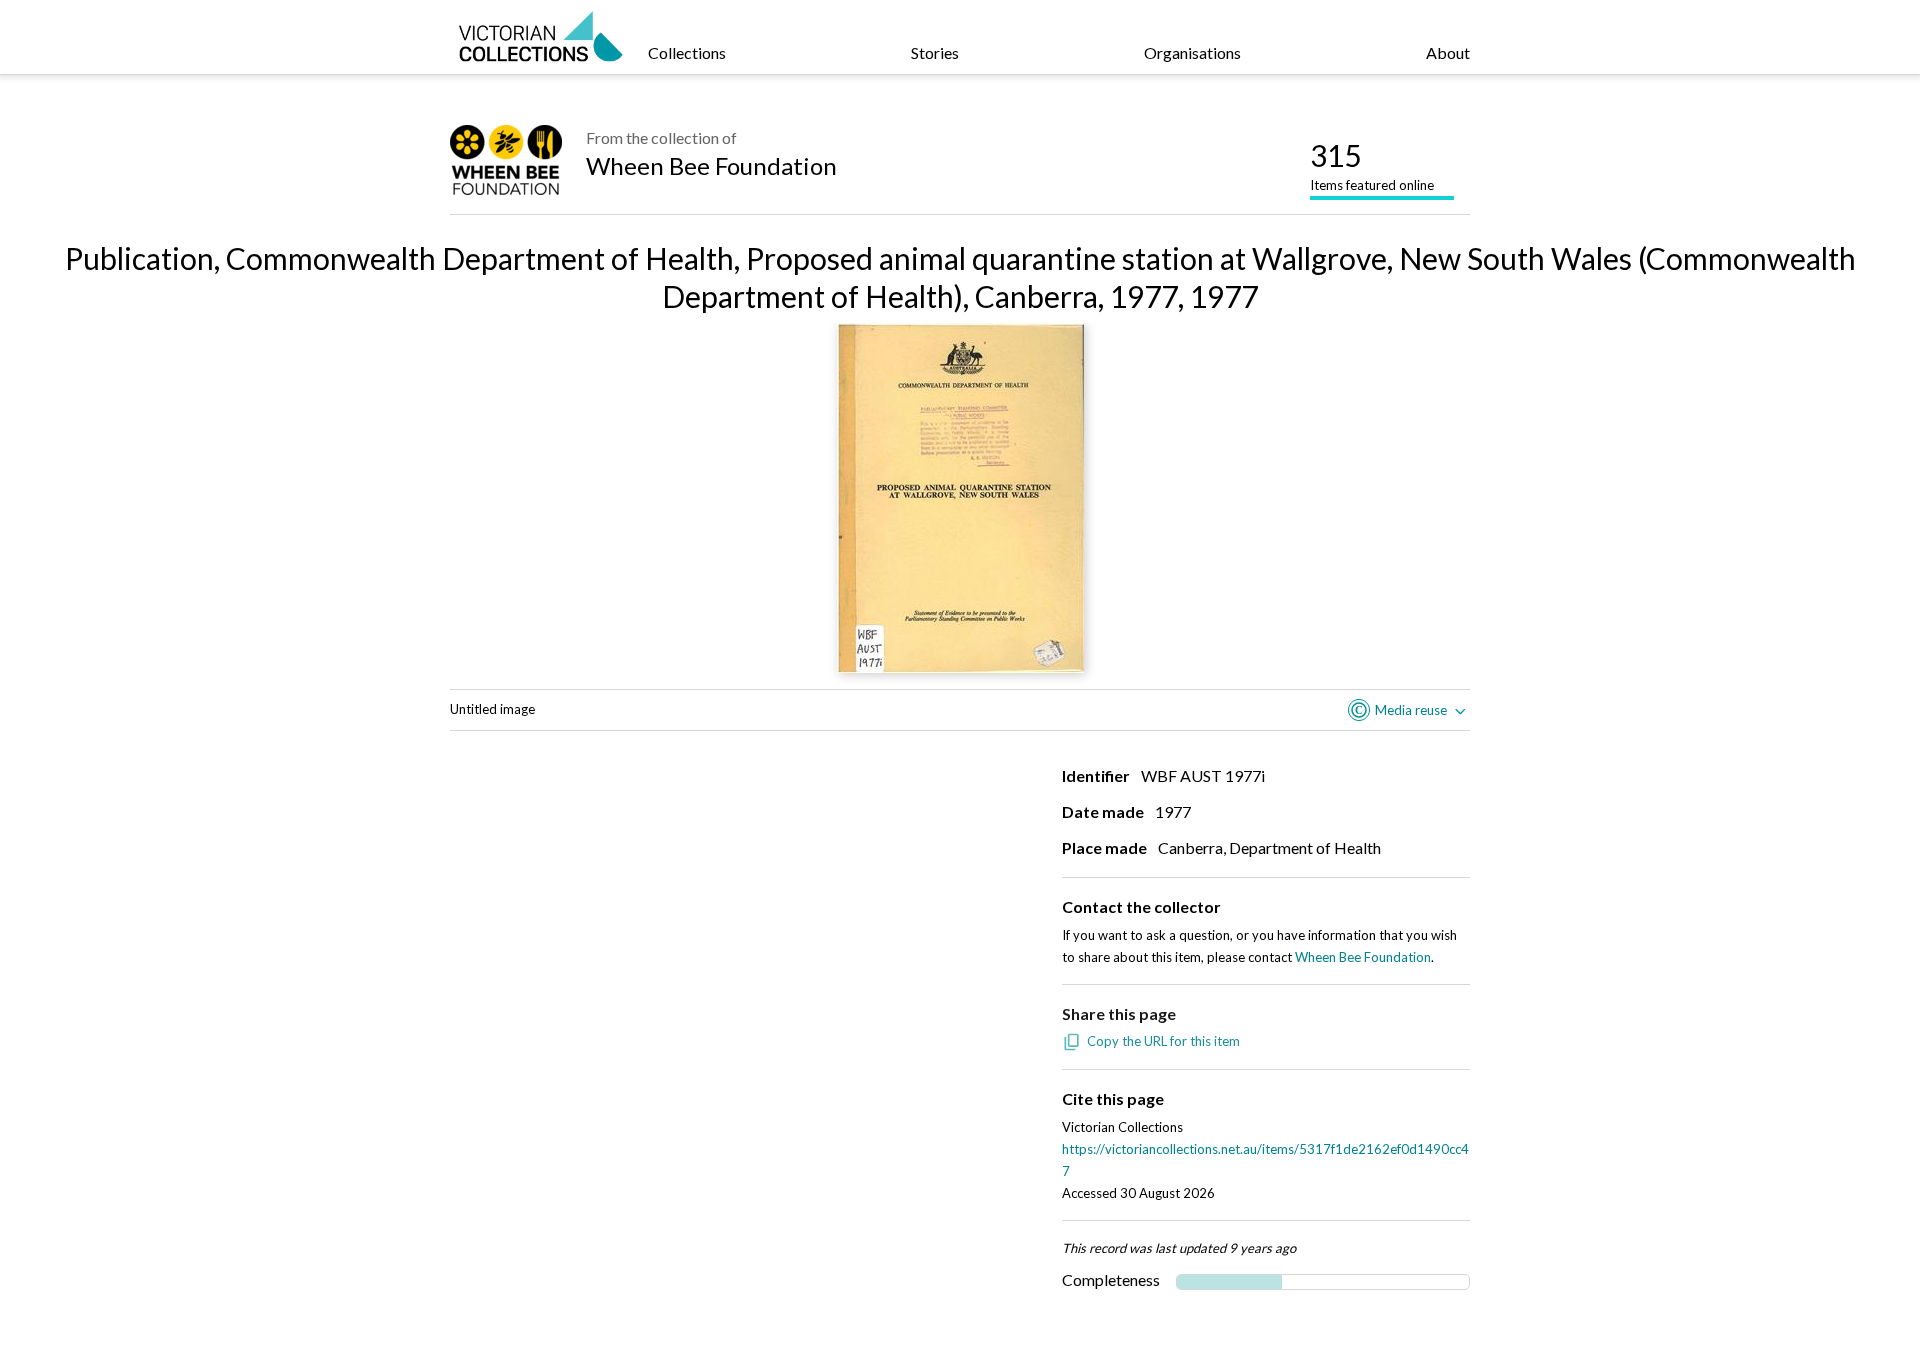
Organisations (1192, 52)
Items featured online (1372, 165)
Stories (935, 52)
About (1448, 52)
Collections (687, 52)
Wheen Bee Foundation (711, 165)
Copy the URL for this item (1163, 1041)
